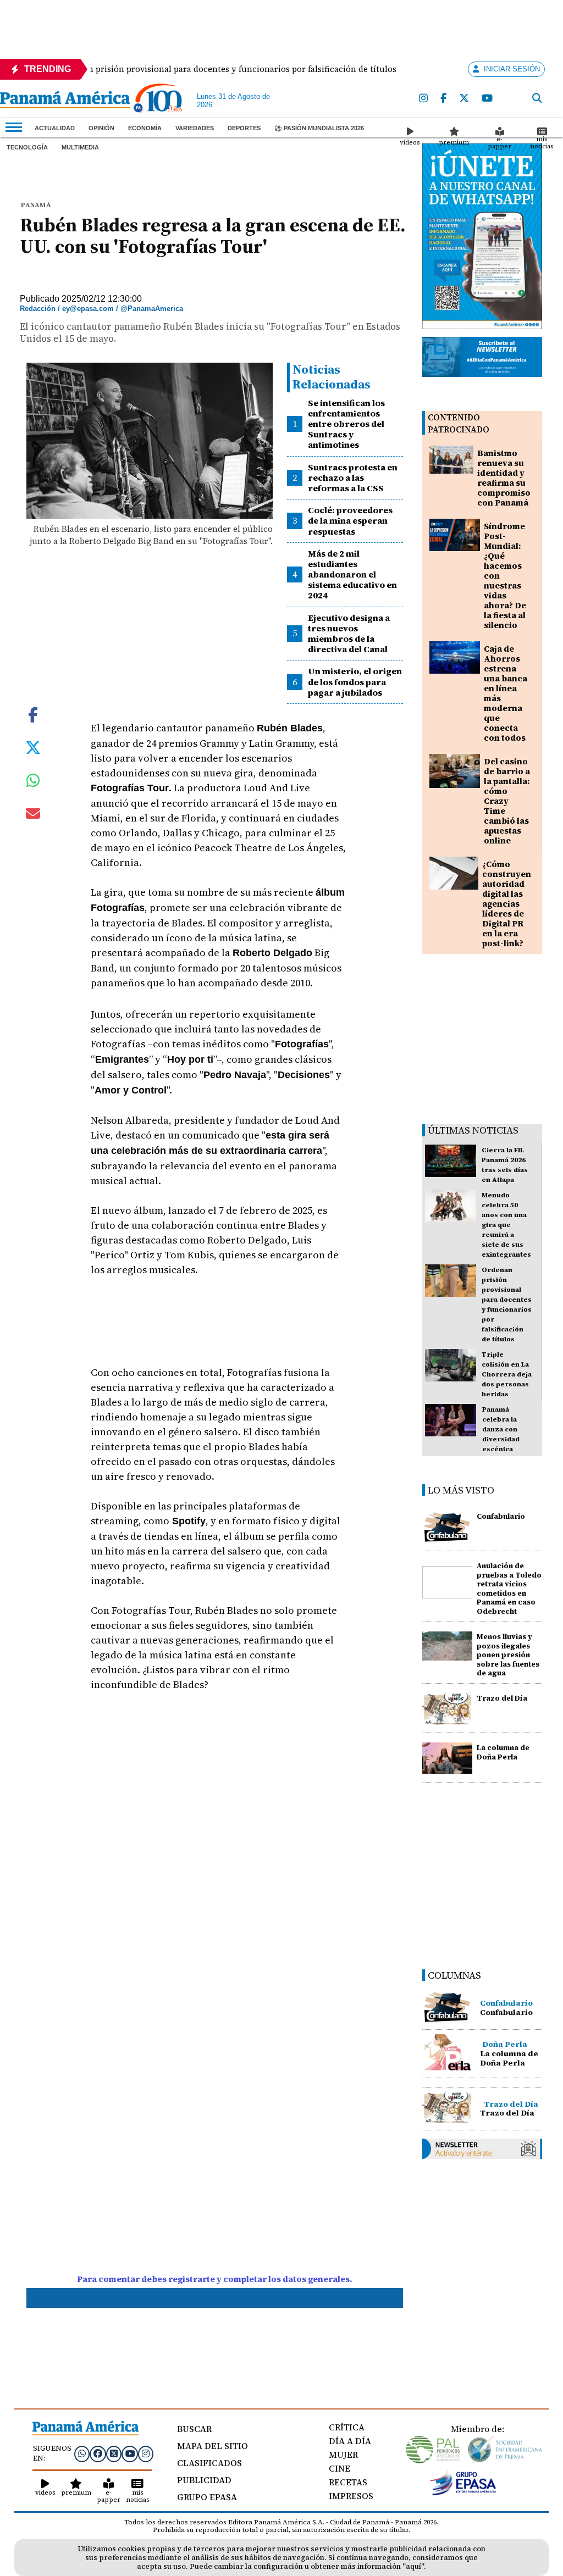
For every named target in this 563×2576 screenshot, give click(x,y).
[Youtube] (488, 99)
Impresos (351, 2496)
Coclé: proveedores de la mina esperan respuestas (350, 520)
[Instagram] (424, 99)
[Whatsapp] (82, 2453)
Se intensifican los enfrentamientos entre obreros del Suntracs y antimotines (346, 424)
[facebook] (444, 99)
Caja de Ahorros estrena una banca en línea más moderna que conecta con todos (506, 693)
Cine (340, 2468)
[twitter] (465, 99)
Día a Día (350, 2441)
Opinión (101, 128)
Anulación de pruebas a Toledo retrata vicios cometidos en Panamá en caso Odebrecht (509, 1589)
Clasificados (209, 2463)
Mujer (343, 2455)
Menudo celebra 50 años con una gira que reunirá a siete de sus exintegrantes (506, 1225)
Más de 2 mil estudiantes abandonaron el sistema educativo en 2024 (352, 574)
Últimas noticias (473, 1130)
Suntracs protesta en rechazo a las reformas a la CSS (353, 478)
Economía (145, 128)
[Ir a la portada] (65, 101)
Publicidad (204, 2480)
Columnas (454, 1975)
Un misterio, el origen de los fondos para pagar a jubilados (355, 681)
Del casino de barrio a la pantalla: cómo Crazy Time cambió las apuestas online (507, 801)
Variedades (195, 128)
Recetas (348, 2482)
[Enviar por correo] (33, 815)
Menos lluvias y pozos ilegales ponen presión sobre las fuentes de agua (508, 1655)
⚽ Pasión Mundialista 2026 (319, 128)
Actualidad (55, 128)
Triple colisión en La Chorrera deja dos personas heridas (507, 1374)
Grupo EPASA (207, 2497)
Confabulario (501, 1516)
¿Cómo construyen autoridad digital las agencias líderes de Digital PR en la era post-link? (507, 904)
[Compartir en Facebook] (33, 714)
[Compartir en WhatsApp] (33, 783)
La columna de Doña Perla (503, 1752)
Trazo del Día (502, 1698)
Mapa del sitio (212, 2446)
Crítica (347, 2427)
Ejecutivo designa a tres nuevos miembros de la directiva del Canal (349, 634)
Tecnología (27, 147)
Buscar (194, 2429)
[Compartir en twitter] (33, 747)
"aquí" (413, 2566)
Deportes (244, 128)
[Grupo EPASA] (463, 2492)
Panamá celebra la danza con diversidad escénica (501, 1429)
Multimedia (80, 147)
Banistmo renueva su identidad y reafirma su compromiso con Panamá (504, 478)
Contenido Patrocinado (459, 423)
